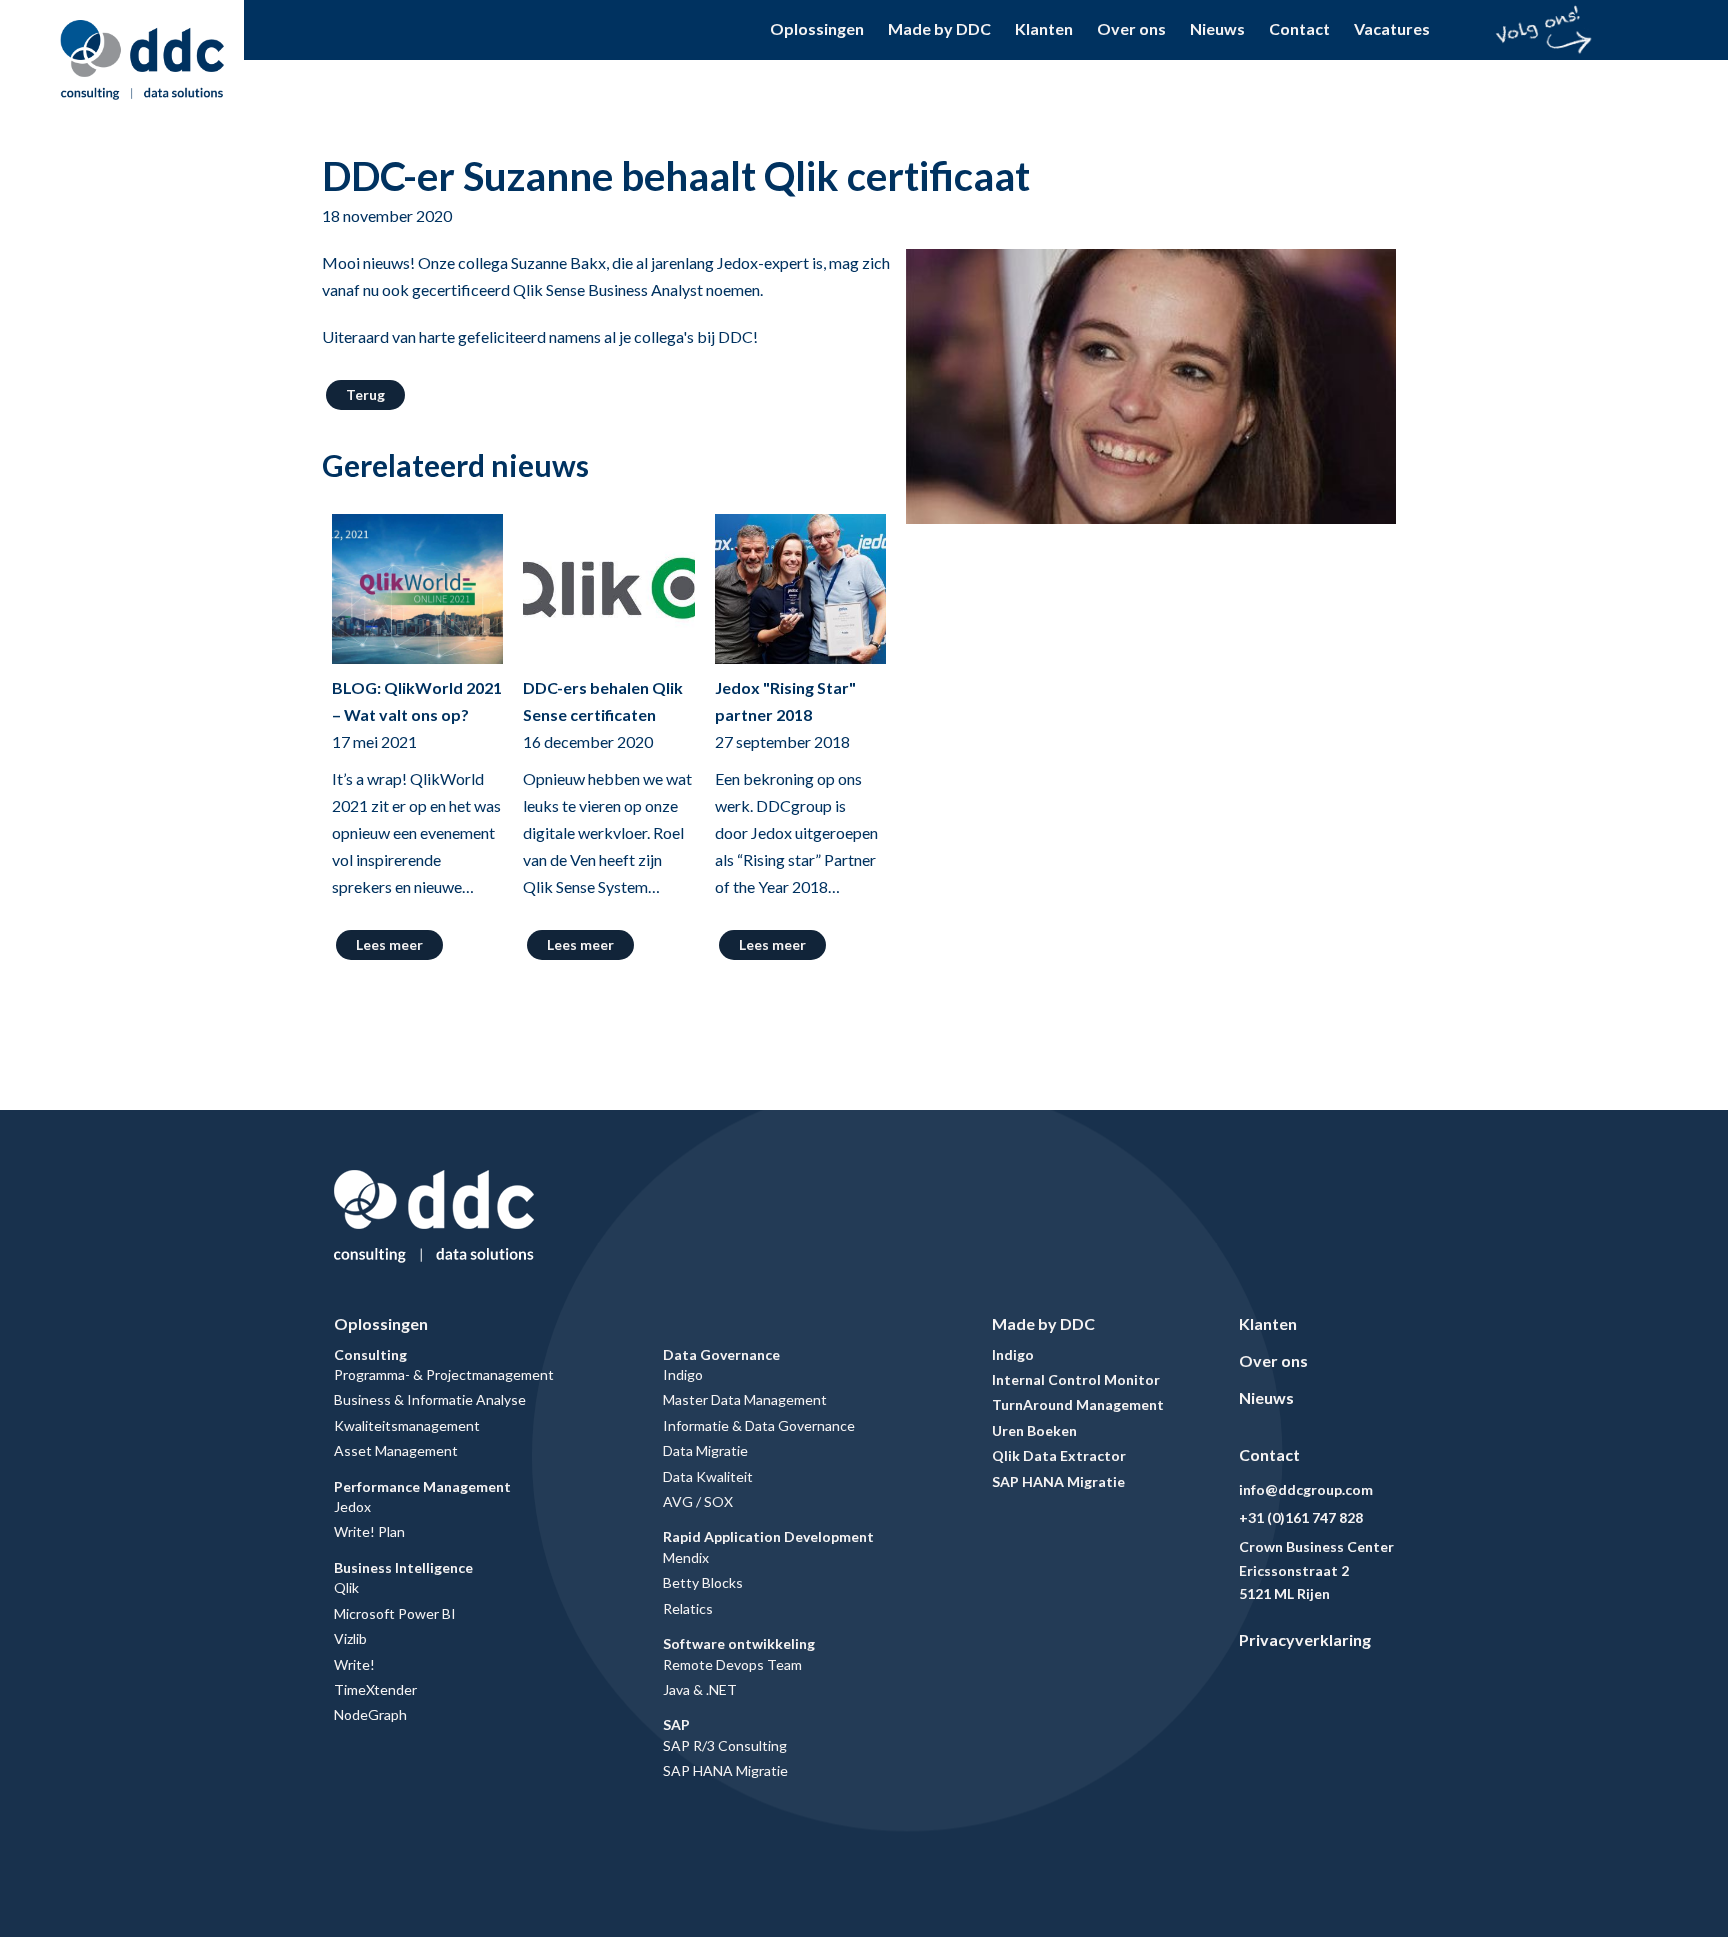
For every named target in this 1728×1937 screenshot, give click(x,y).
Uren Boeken (1034, 1430)
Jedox (352, 1506)
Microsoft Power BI (395, 1613)
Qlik (346, 1587)
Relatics (688, 1608)
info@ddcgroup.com (1306, 1489)
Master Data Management (745, 1399)
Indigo (683, 1374)
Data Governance (721, 1354)
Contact (1299, 28)
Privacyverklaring (1305, 1639)
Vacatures (1392, 28)
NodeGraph (370, 1714)
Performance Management (422, 1486)
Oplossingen (817, 28)
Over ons (1131, 28)
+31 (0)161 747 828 (1301, 1517)
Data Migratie (705, 1450)
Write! (354, 1664)
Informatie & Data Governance (759, 1425)
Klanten (1044, 28)
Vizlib (350, 1638)
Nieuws (1217, 28)
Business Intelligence (403, 1567)
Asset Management (396, 1450)
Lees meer (389, 944)
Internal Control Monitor (1076, 1379)
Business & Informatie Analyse (430, 1399)
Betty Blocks (703, 1582)
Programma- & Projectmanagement (444, 1374)
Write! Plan (369, 1531)
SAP (676, 1724)
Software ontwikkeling (739, 1643)
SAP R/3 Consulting (725, 1745)
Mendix (686, 1557)
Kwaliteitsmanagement (407, 1425)
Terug (365, 394)
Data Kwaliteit (708, 1476)
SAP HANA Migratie (725, 1770)
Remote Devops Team (732, 1664)
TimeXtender (375, 1689)
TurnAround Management (1078, 1404)
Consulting (370, 1354)
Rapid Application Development (768, 1536)
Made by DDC (939, 28)
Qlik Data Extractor (1059, 1455)
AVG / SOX (698, 1501)
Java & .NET (700, 1689)
